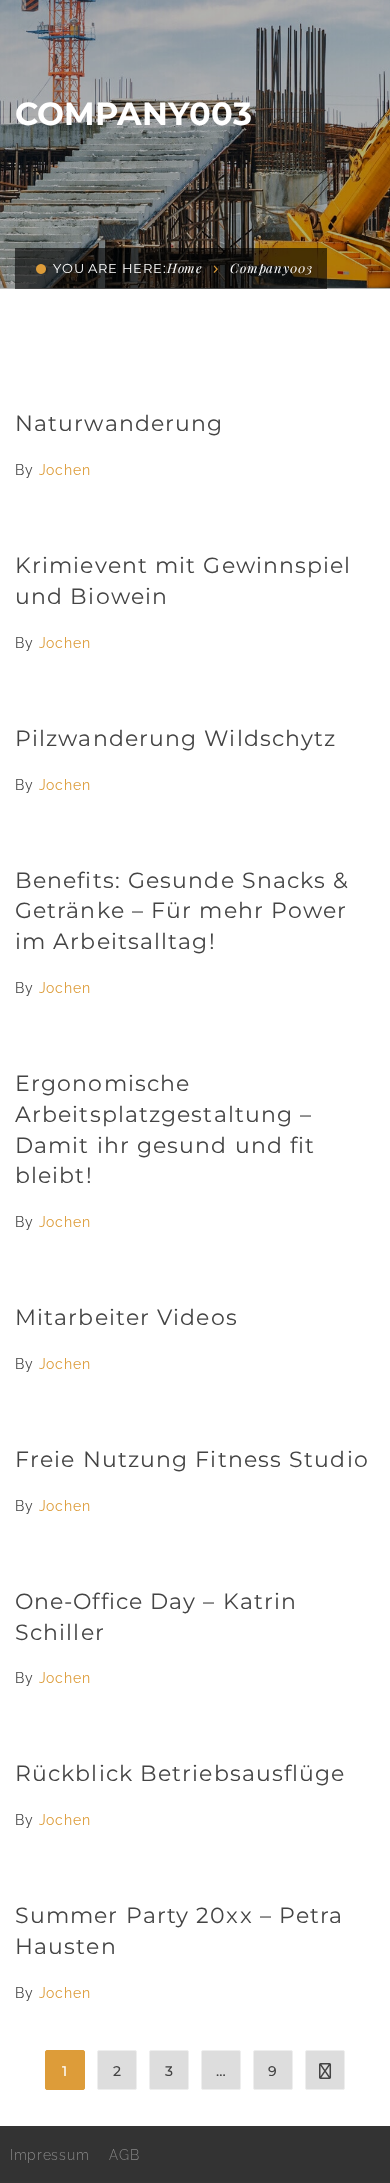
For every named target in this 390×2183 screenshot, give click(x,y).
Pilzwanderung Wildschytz (175, 738)
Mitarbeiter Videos (126, 1317)
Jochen (65, 470)
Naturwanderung (119, 423)
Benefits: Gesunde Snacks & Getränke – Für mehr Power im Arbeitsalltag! (182, 911)
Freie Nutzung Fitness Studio (192, 1459)
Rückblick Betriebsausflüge (180, 1773)
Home (185, 267)
